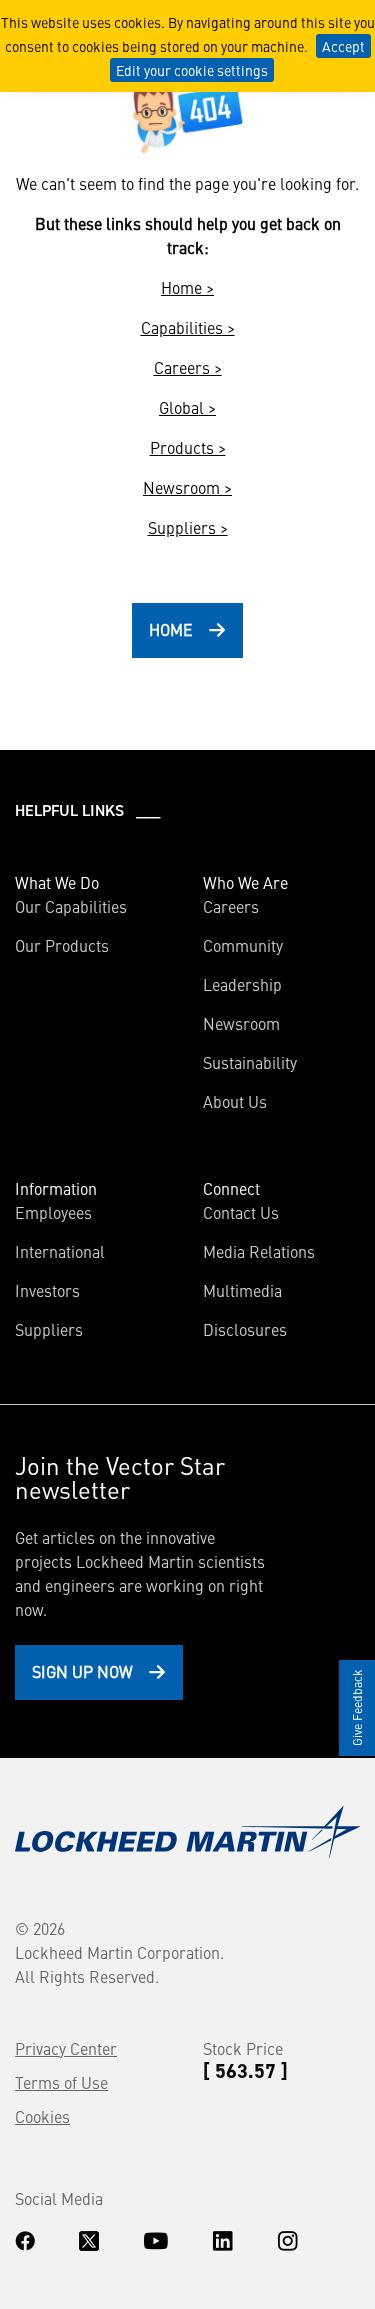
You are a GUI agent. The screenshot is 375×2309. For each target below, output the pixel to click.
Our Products (62, 945)
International (60, 1251)
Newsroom (241, 1023)
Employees (53, 1212)
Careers (231, 906)
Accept (343, 46)
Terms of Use (61, 2082)
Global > (187, 407)
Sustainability (250, 1062)
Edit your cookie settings (192, 70)
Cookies (42, 2116)
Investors (47, 1290)
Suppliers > (188, 527)
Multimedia (242, 1290)
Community (243, 945)
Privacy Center (66, 2048)
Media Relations (259, 1251)
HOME (171, 629)
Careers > (188, 367)
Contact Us (241, 1212)
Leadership (242, 984)
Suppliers (49, 1329)
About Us (235, 1101)
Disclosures (245, 1329)
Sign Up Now (82, 1671)
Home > (187, 287)
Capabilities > (188, 327)
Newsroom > (187, 487)
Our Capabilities (71, 906)
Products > (188, 447)
